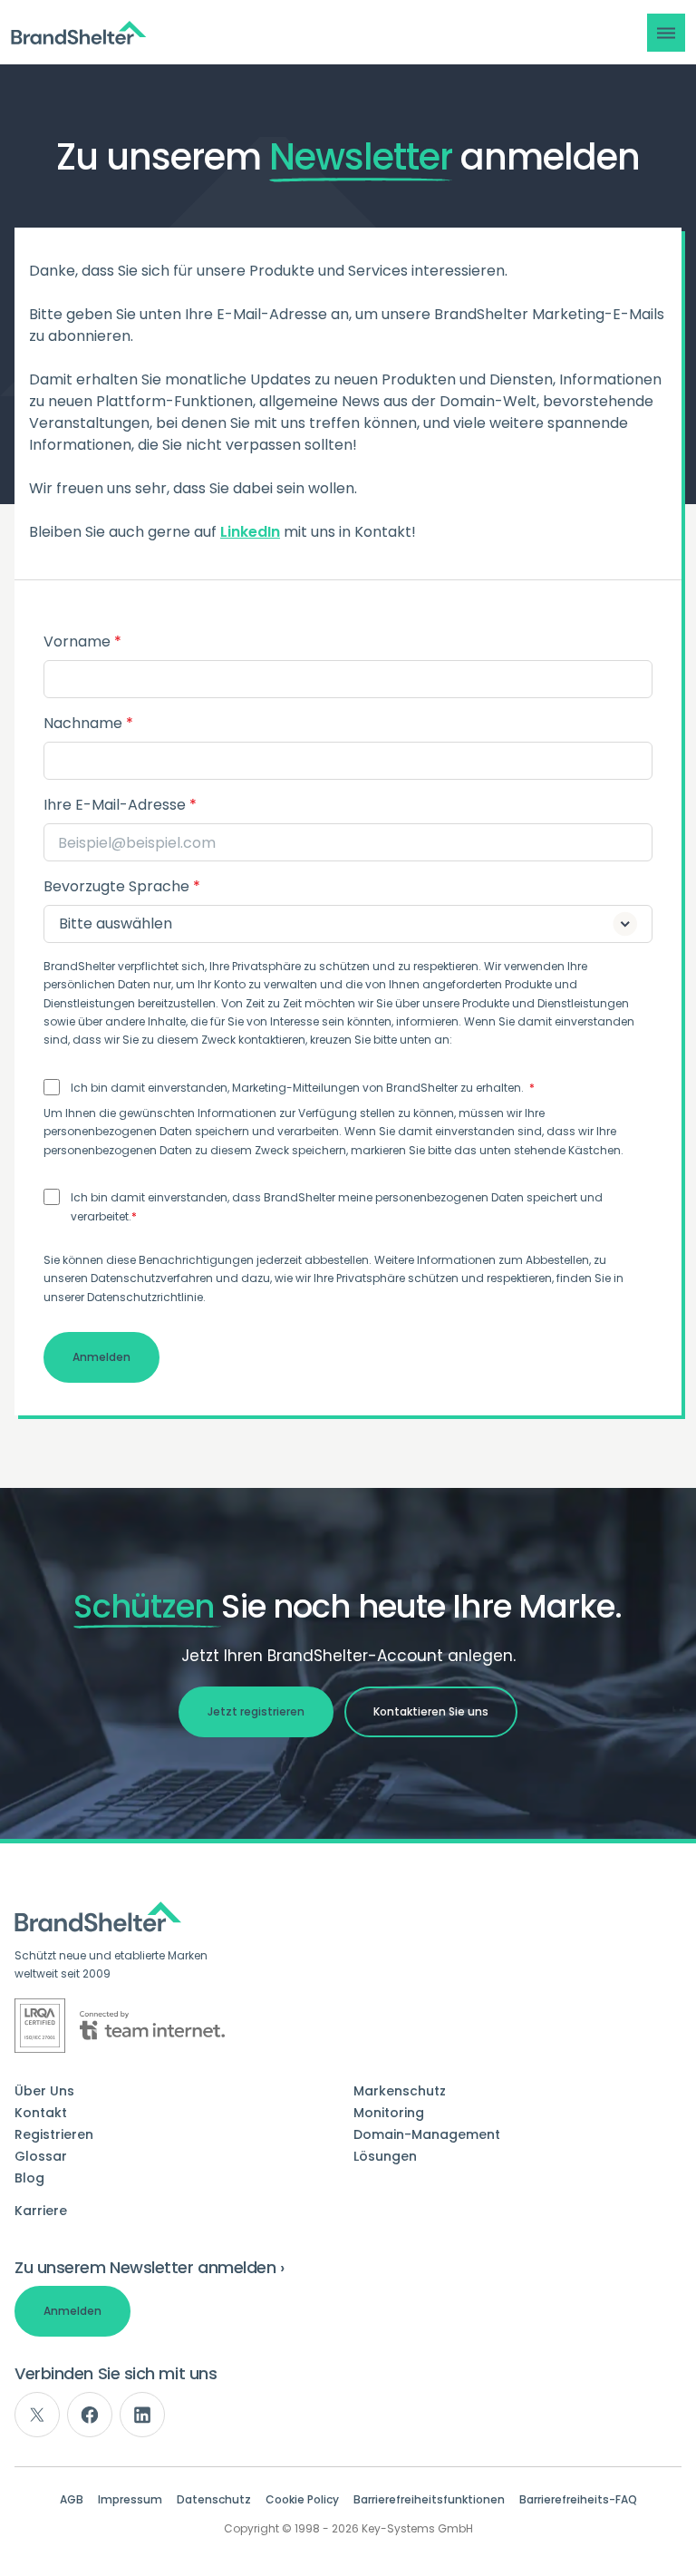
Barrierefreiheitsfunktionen (429, 2500)
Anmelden (72, 2311)
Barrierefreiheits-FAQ (578, 2500)
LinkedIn (250, 532)
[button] (666, 33)
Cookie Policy (302, 2500)
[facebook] (90, 2415)
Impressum (130, 2500)
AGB (72, 2500)
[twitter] (37, 2415)
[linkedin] (142, 2415)
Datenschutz (214, 2500)
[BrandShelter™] (79, 33)
